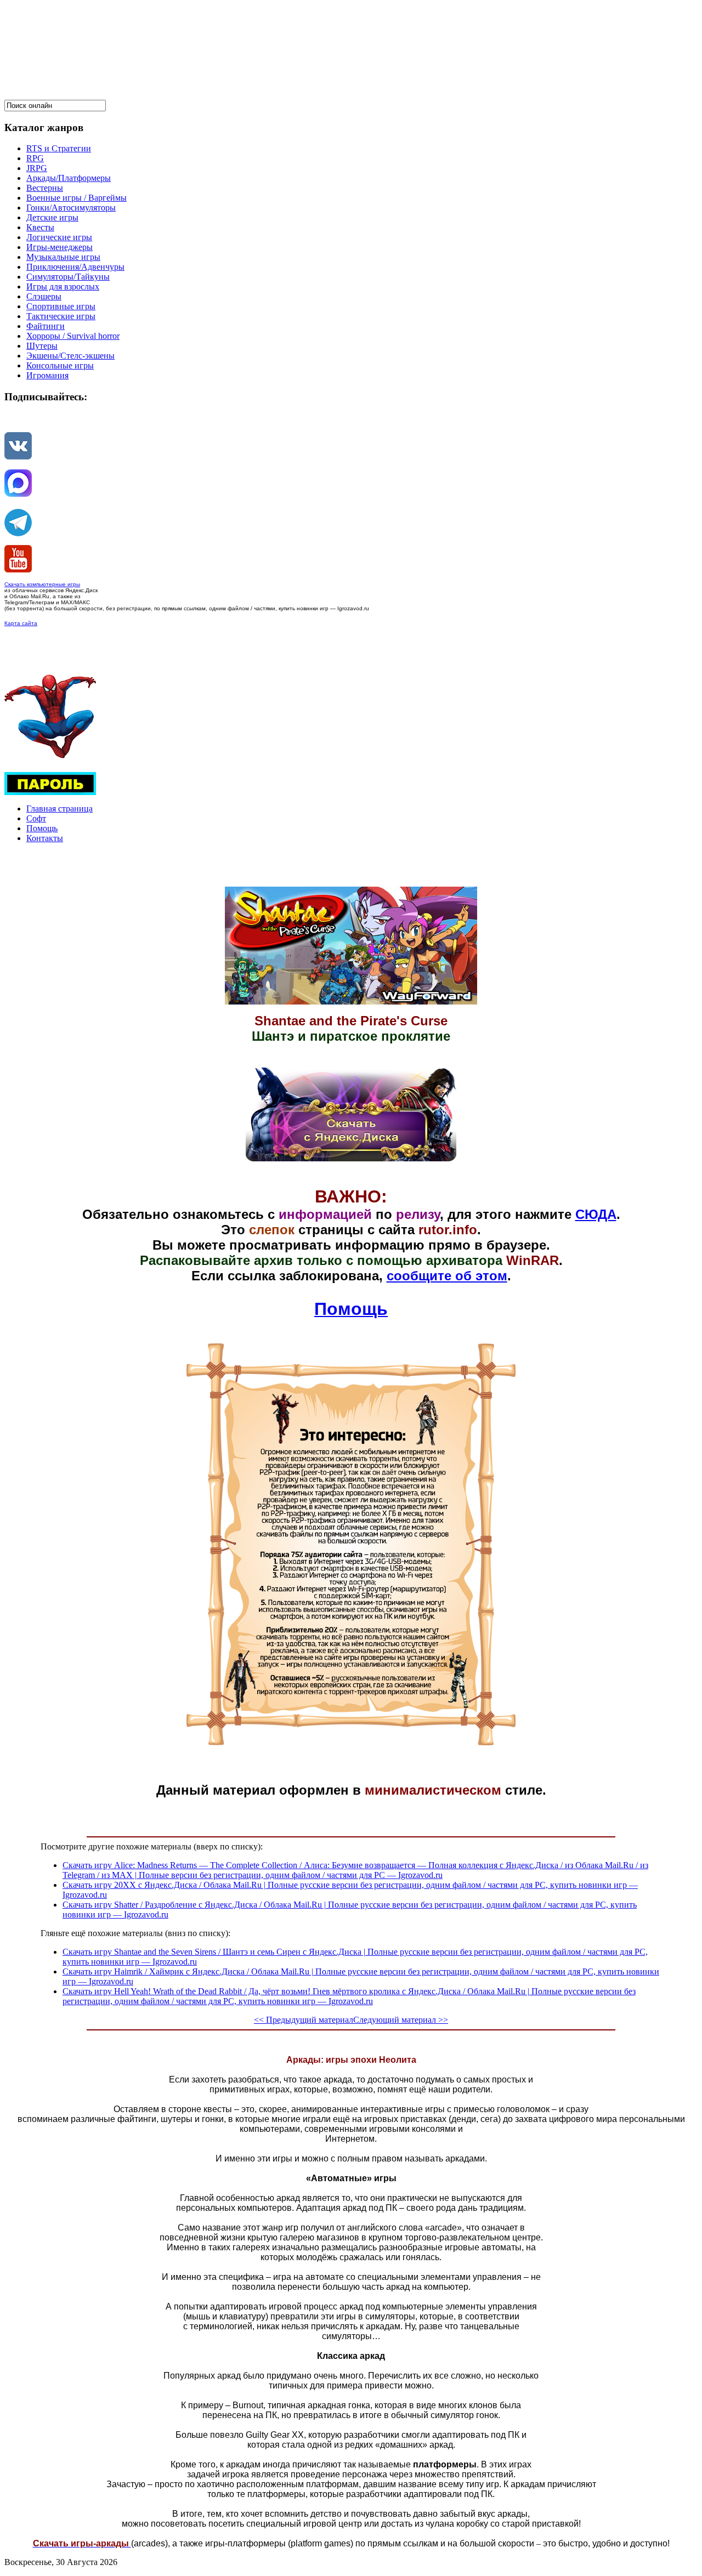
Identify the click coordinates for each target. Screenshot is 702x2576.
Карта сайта (21, 623)
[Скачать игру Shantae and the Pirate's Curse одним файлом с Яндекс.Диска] (351, 1159)
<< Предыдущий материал (304, 2020)
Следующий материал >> (401, 2020)
